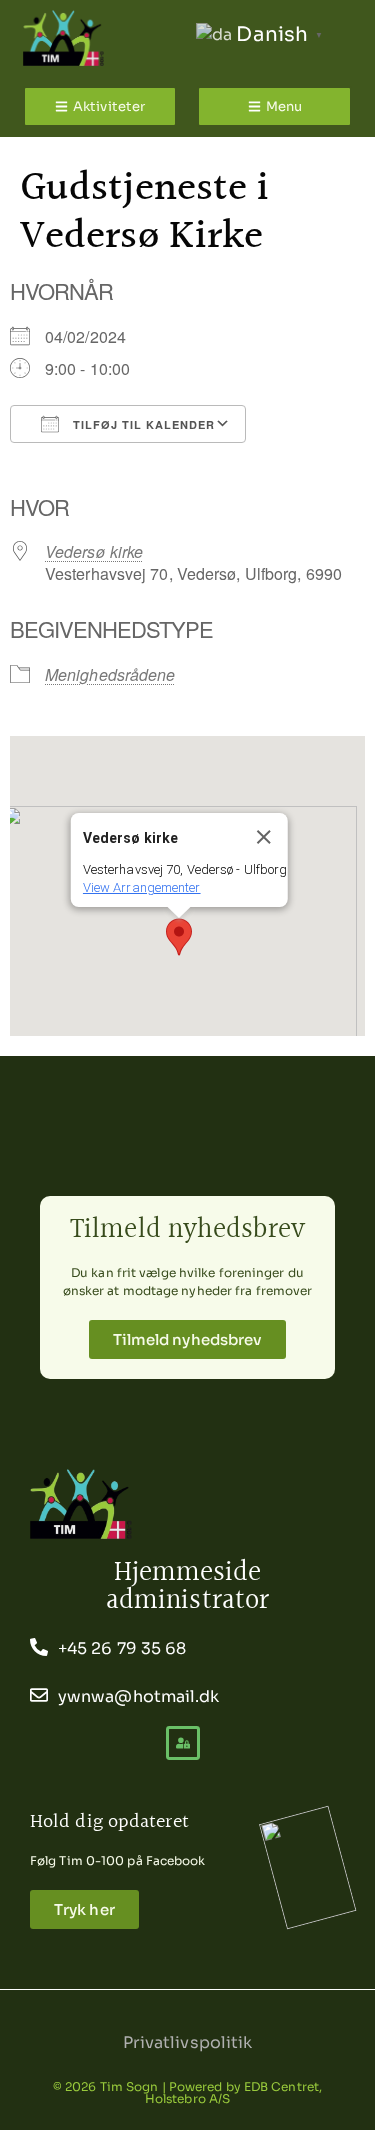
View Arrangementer (141, 887)
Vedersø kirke (94, 551)
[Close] (263, 837)
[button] (179, 937)
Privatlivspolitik (188, 2042)
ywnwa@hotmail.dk (139, 1696)
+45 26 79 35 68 (122, 1648)
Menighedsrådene (110, 674)
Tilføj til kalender (142, 424)
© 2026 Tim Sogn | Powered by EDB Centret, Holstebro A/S (187, 2092)
